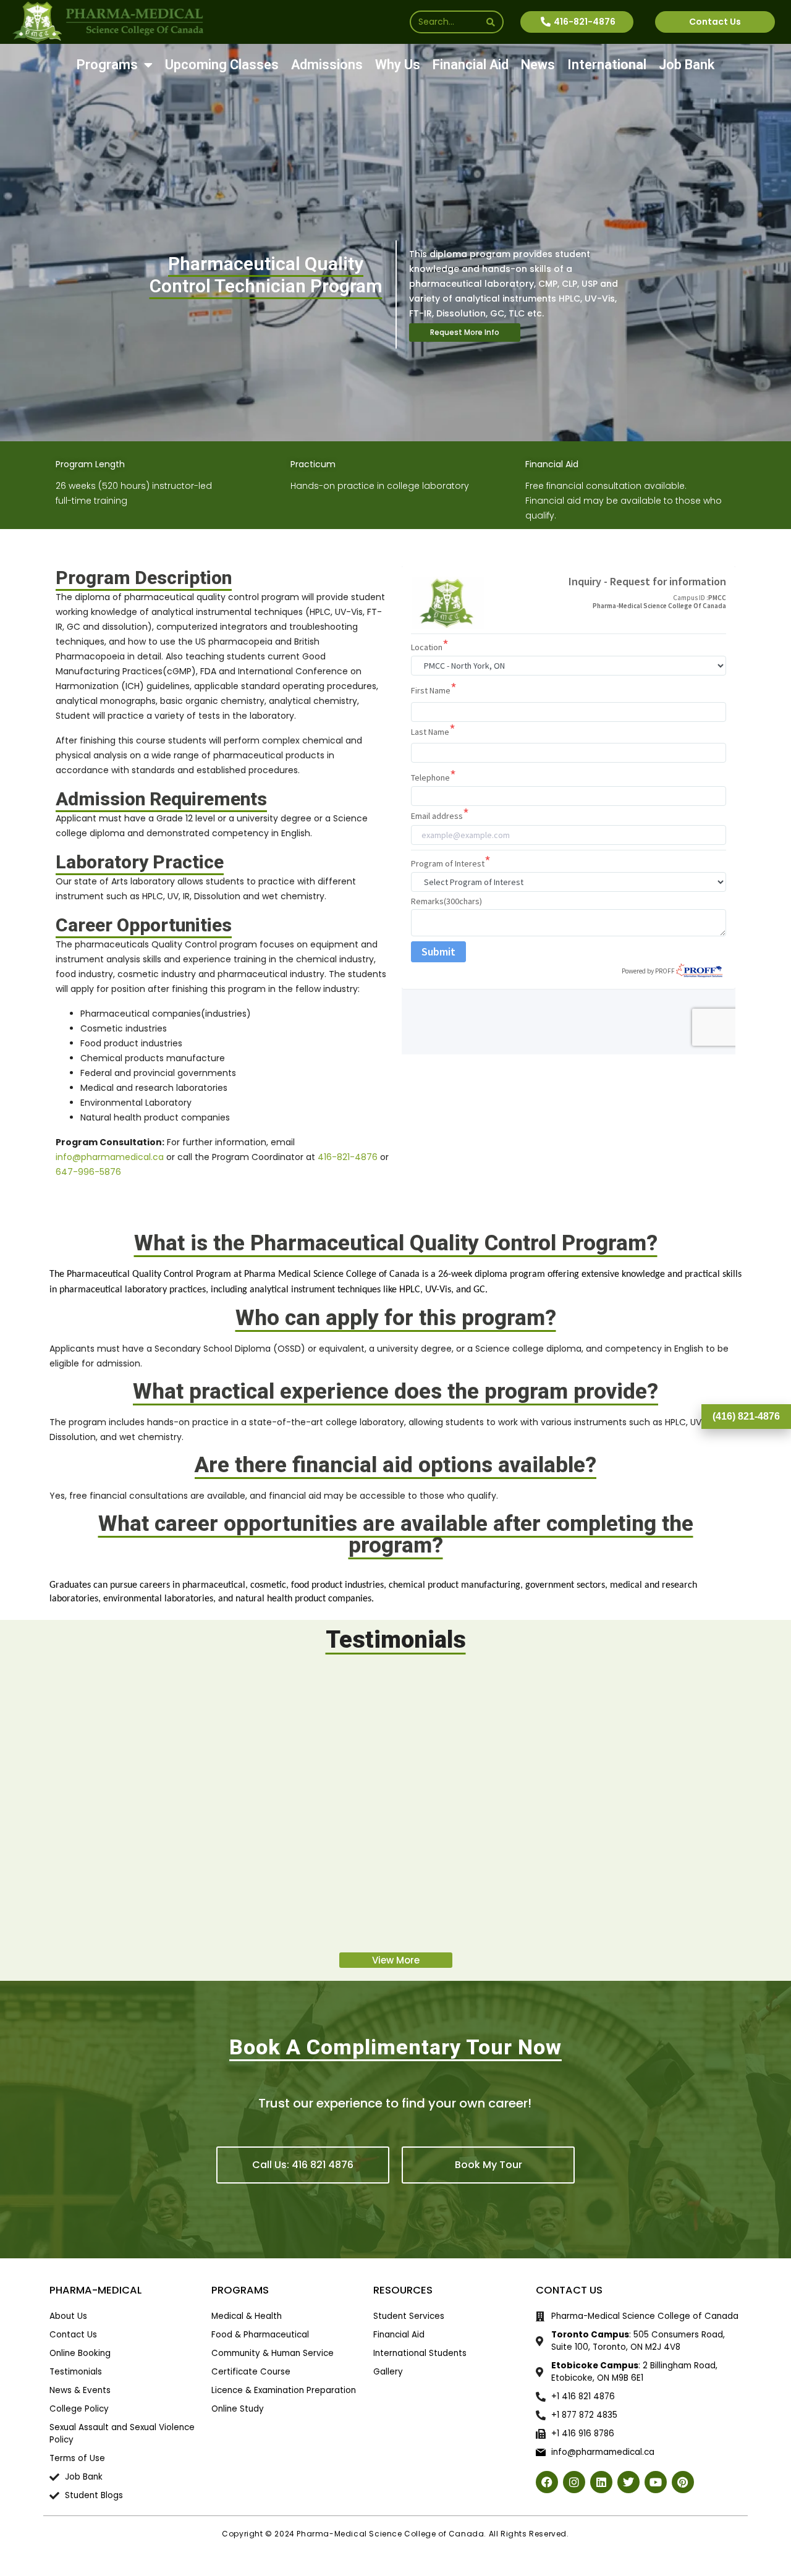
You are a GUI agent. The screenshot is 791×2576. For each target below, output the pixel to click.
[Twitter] (628, 2482)
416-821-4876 (348, 1157)
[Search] (491, 22)
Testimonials (396, 1640)
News (538, 65)
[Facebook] (547, 2482)
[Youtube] (656, 2482)
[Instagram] (574, 2482)
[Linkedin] (601, 2482)
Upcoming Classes (222, 65)
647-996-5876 (88, 1172)
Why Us (398, 65)
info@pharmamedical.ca (110, 1157)
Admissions (327, 65)
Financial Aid (471, 65)
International (607, 65)
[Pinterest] (683, 2482)
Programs (107, 65)
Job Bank (687, 65)
